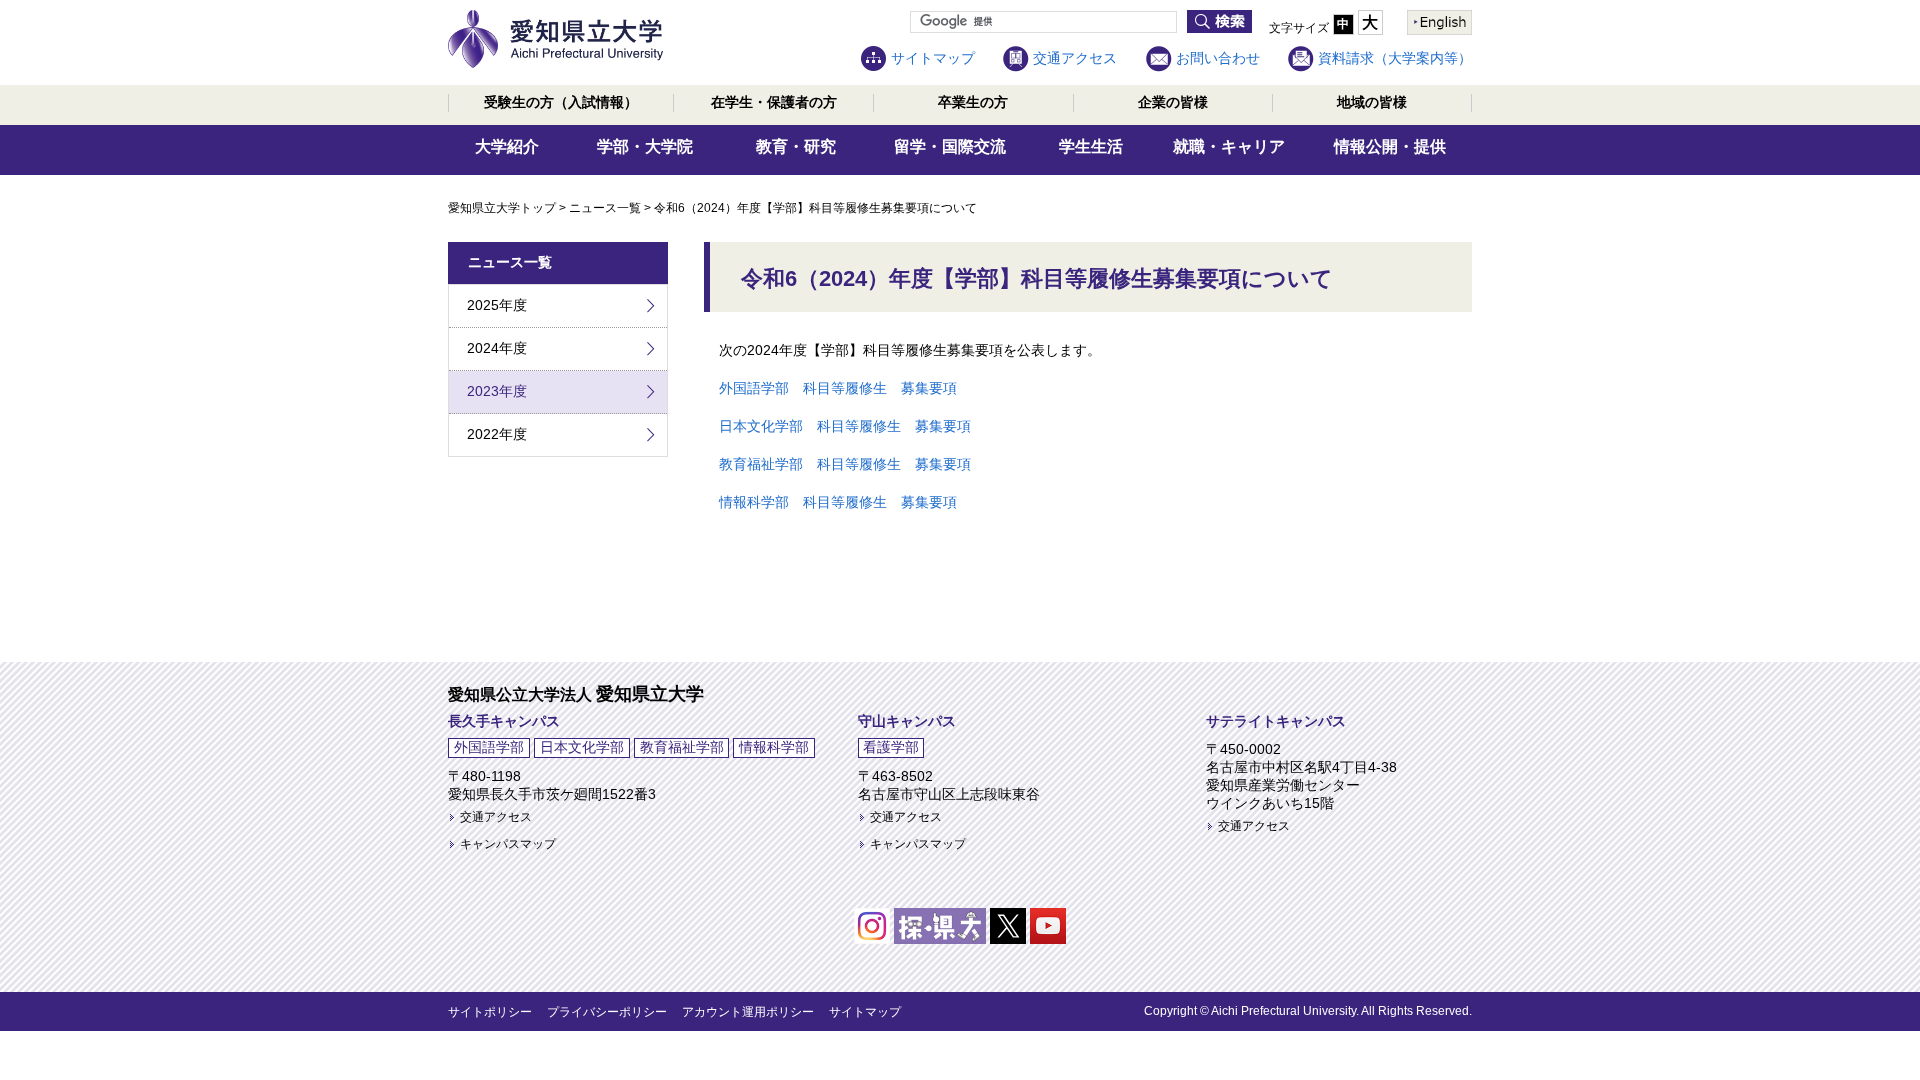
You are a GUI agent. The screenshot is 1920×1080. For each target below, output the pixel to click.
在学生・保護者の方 (774, 102)
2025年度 (497, 305)
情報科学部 (774, 747)
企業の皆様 (1173, 102)
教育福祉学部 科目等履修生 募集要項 (845, 464)
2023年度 (497, 391)
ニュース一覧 (605, 208)
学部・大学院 (645, 146)
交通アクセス (1075, 58)
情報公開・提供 (1390, 146)
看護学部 (891, 747)
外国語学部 (489, 747)
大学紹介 (507, 146)
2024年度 (497, 348)
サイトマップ (933, 58)
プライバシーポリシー (607, 1012)
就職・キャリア (1229, 146)
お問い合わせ (1218, 58)
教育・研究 (796, 146)
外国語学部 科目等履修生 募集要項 (838, 388)
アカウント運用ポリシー (748, 1012)
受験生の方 (561, 102)
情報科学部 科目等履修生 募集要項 (838, 502)
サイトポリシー (490, 1012)
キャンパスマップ (508, 844)
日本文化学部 (582, 747)
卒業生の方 (973, 102)
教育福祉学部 (682, 747)
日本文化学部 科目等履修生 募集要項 (845, 426)
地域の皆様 (1372, 102)
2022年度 (497, 434)
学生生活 (1091, 146)
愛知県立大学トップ (502, 208)
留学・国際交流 (950, 146)
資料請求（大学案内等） (1395, 58)
